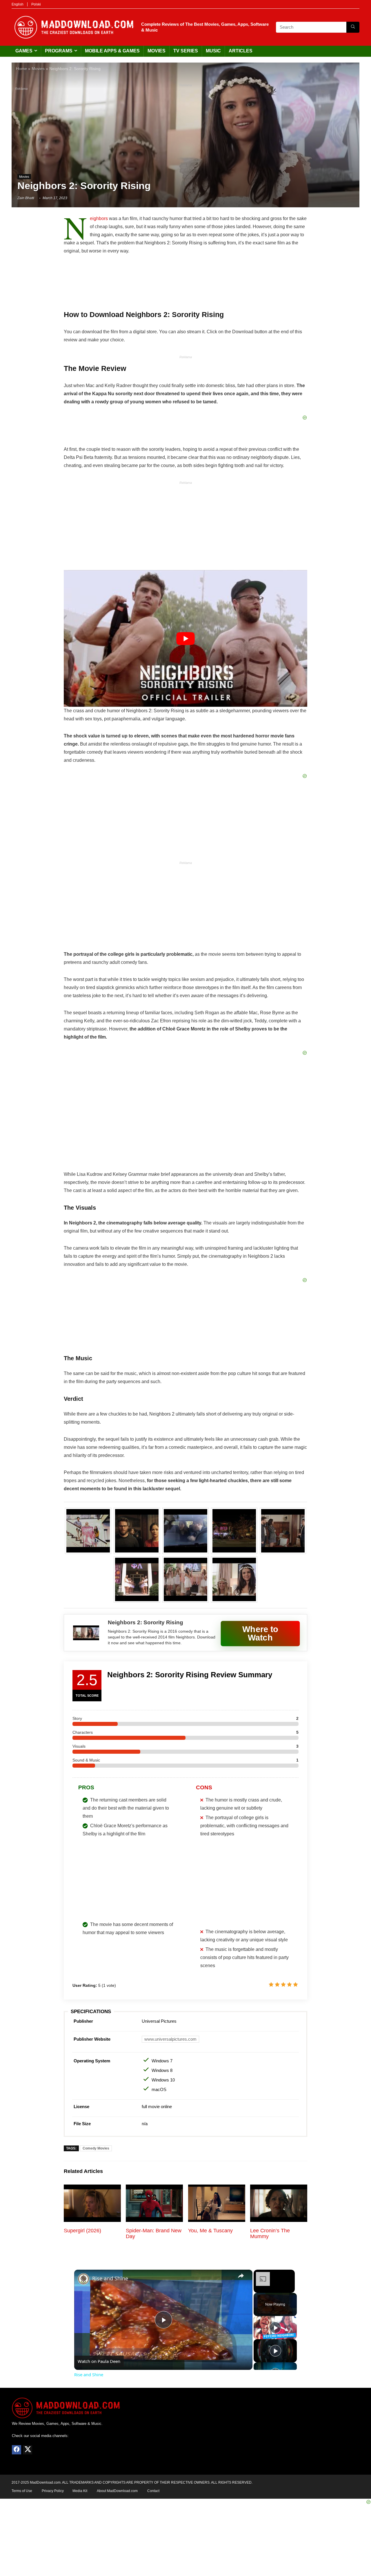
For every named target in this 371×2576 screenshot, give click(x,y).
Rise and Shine (110, 2278)
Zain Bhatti (26, 198)
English (18, 4)
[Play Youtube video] (185, 638)
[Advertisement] (185, 130)
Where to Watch (260, 1633)
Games (24, 51)
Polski (36, 4)
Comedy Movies (96, 2148)
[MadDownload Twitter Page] (28, 2450)
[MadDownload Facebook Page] (17, 2450)
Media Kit (80, 2491)
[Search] (353, 27)
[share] (241, 2276)
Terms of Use (22, 2491)
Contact (153, 2491)
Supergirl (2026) (82, 2231)
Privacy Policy (53, 2491)
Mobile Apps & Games (112, 51)
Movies (157, 51)
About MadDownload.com (117, 2491)
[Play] (275, 2328)
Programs (59, 51)
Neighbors (99, 218)
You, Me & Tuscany (210, 2231)
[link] (83, 2279)
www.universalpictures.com (170, 2039)
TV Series (186, 51)
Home (21, 69)
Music (213, 51)
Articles (241, 51)
